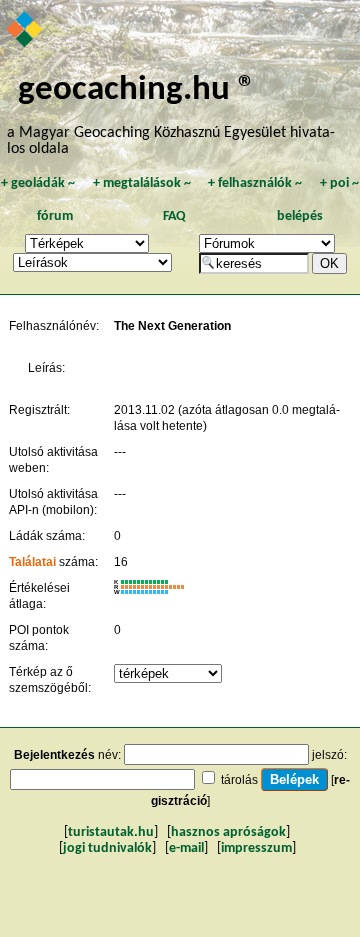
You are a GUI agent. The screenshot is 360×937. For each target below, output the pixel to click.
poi (339, 183)
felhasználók (255, 183)
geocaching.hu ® (137, 90)
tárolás (239, 780)
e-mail (186, 848)
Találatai (32, 562)
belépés (300, 216)
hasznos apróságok (228, 832)
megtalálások (142, 183)
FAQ (174, 216)
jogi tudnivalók (107, 848)
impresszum (256, 848)
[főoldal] (25, 31)
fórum (55, 216)
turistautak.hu (111, 832)
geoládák (38, 183)
